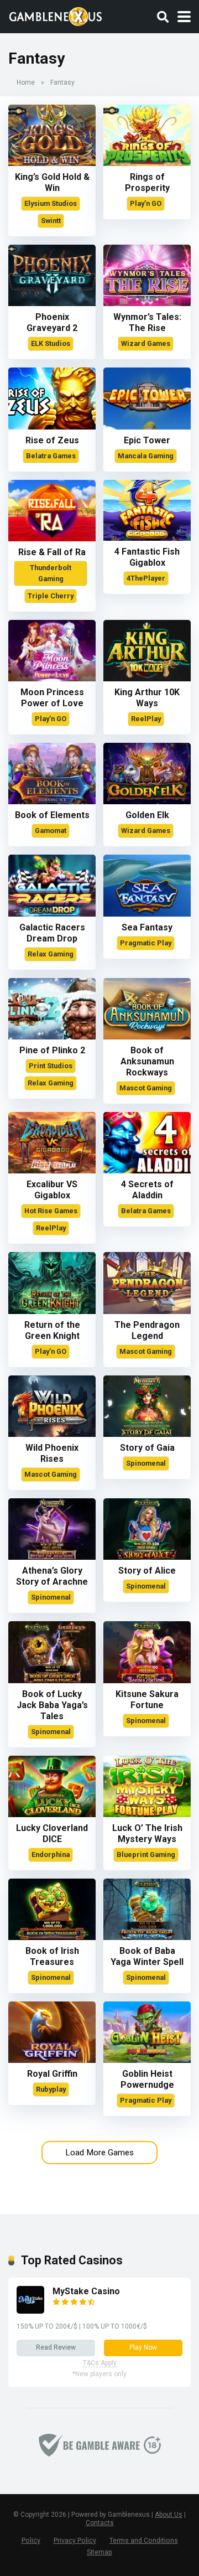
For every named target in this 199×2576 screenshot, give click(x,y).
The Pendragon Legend (147, 1330)
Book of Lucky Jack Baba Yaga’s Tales (52, 1705)
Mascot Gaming (146, 1088)
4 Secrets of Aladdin (147, 1190)
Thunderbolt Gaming (51, 573)
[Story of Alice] (147, 1557)
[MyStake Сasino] (30, 2311)
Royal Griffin (52, 2074)
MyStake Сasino (86, 2291)
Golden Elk (147, 815)
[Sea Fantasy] (147, 914)
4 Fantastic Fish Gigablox (147, 557)
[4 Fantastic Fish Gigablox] (147, 538)
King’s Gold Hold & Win (52, 182)
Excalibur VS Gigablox (52, 1190)
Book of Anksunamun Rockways (147, 1061)
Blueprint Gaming (146, 1855)
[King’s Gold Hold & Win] (52, 163)
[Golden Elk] (147, 801)
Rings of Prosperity (147, 182)
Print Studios (51, 1066)
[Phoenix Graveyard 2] (52, 303)
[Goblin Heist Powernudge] (147, 2060)
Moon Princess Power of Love (52, 698)
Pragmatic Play (146, 943)
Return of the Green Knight (52, 1330)
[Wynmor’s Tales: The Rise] (147, 303)
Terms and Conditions (144, 2540)
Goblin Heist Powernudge (147, 2079)
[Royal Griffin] (52, 2060)
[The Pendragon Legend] (147, 1311)
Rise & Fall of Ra (52, 552)
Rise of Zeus (52, 440)
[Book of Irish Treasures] (52, 1937)
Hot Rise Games (51, 1211)
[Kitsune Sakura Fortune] (147, 1680)
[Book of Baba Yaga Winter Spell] (147, 1937)
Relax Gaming (51, 954)
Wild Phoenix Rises (52, 1453)
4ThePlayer (146, 578)
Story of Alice (147, 1571)
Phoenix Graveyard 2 (52, 322)
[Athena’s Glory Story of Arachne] (52, 1557)
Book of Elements (52, 815)
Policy (31, 2540)
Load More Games (99, 2153)
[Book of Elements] (52, 801)
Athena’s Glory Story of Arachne (52, 1576)
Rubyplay (51, 2089)
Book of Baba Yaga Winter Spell (147, 1956)
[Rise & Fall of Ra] (52, 538)
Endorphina (51, 1855)
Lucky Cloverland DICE (52, 1833)
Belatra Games (51, 456)
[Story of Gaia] (147, 1434)
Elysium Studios (51, 203)
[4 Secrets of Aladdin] (147, 1170)
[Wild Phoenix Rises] (52, 1434)
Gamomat (51, 831)
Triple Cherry (51, 596)
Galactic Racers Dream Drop (52, 933)
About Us (169, 2515)
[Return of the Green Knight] (52, 1311)
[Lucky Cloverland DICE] (52, 1814)
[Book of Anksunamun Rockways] (147, 1036)
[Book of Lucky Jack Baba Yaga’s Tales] (52, 1680)
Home (26, 82)
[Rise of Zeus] (52, 426)
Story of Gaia (147, 1448)
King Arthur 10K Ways (147, 698)
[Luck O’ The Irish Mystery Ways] (147, 1814)
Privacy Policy (75, 2540)
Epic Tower (147, 440)
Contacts (100, 2523)
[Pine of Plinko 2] (52, 1036)
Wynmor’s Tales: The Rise (147, 322)
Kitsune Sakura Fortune (147, 1700)
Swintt (51, 221)
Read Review (56, 2347)
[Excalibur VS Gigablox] (52, 1170)
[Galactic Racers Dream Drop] (52, 914)
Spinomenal (146, 1463)
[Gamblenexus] (56, 15)
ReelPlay (146, 719)
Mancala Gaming (146, 456)
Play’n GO (146, 203)
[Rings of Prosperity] (147, 163)
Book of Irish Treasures (52, 1956)
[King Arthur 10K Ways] (147, 678)
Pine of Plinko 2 (52, 1050)
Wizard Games (146, 343)
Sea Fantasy (147, 927)
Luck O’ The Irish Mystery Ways (147, 1833)
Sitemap (99, 2552)
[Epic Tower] (147, 426)
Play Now (143, 2347)
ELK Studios (51, 343)
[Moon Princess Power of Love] (52, 678)
